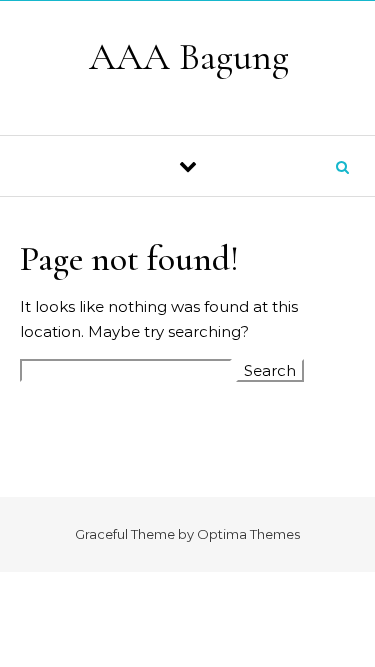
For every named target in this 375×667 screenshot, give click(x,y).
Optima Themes (248, 534)
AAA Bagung (189, 57)
